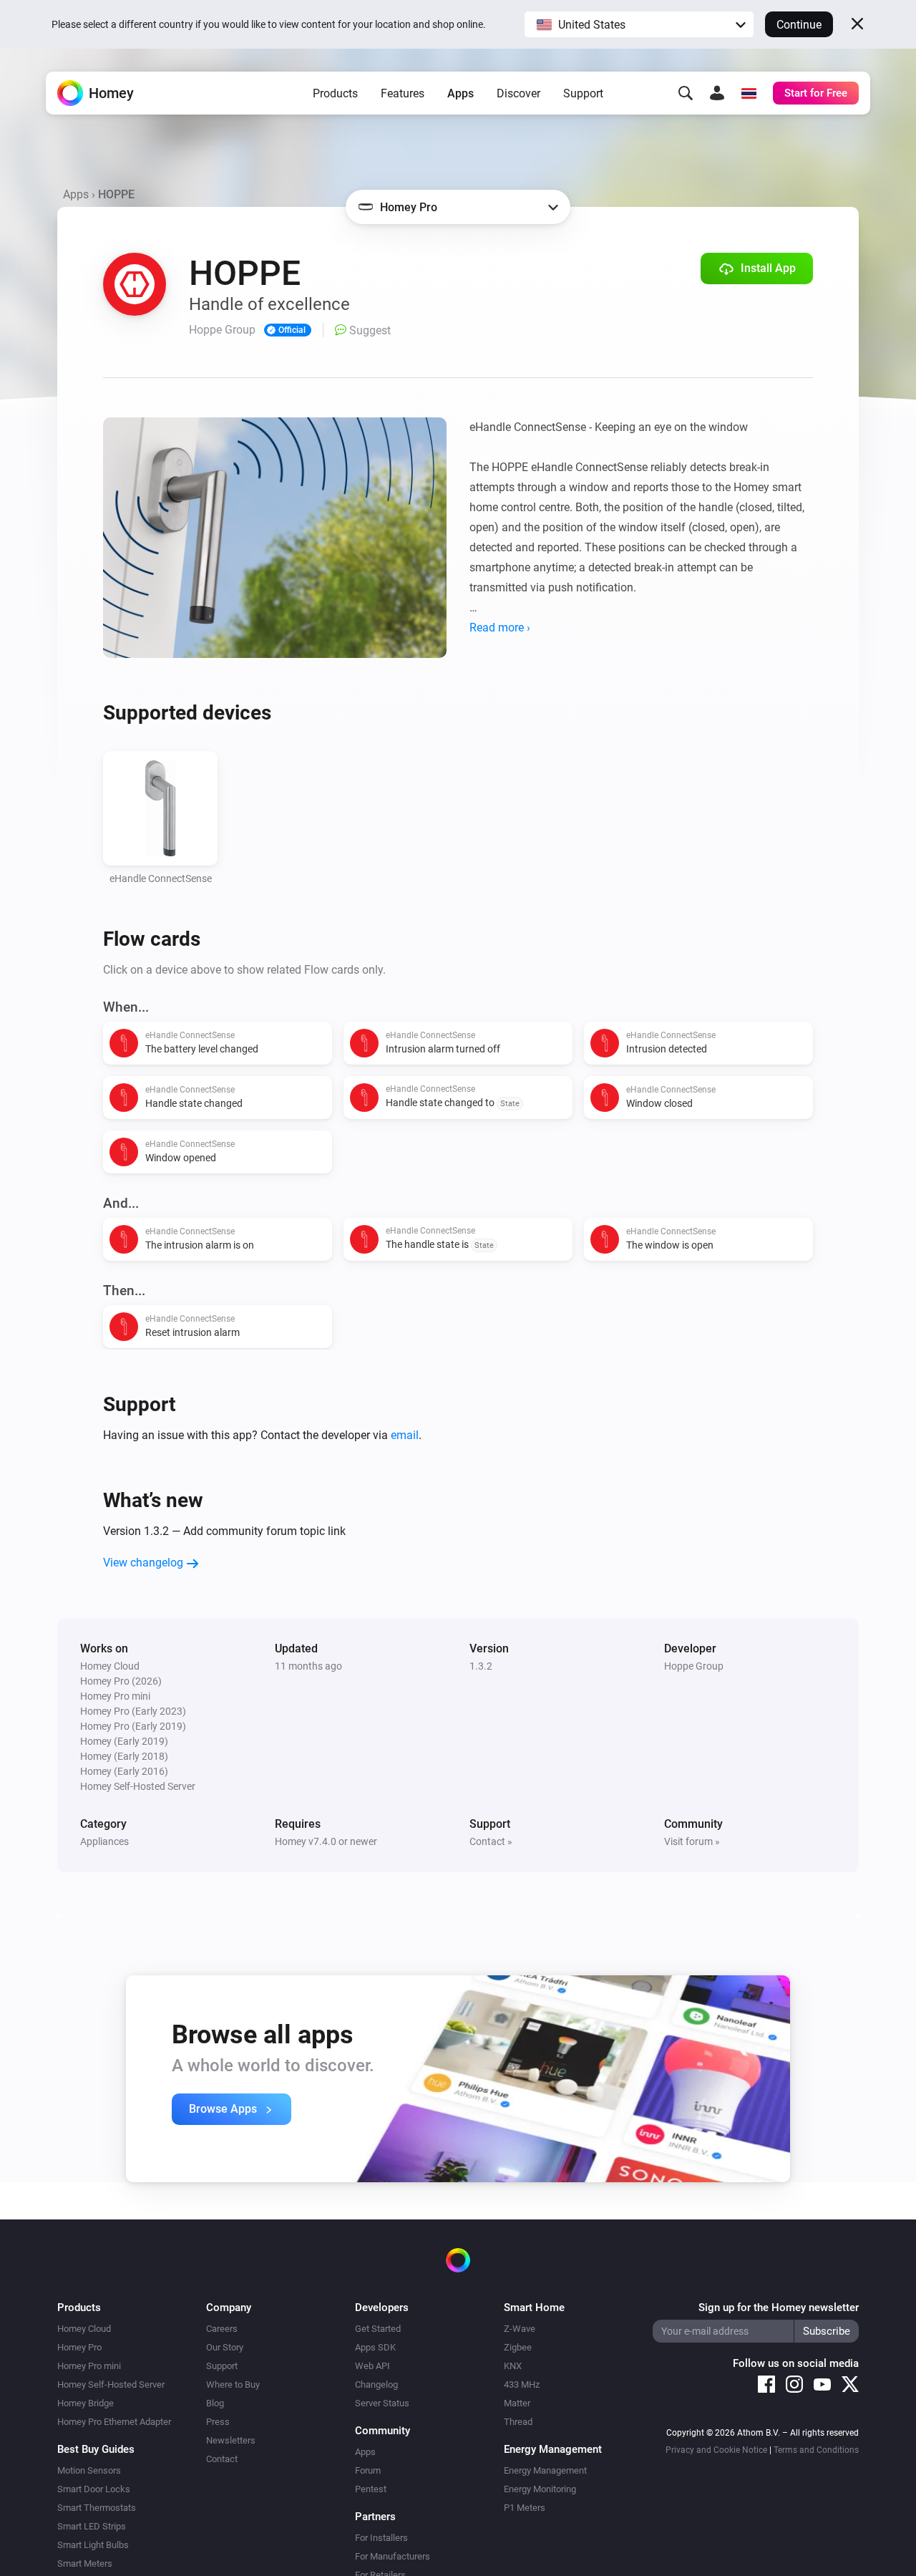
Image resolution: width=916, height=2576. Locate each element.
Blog (215, 2403)
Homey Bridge (86, 2403)
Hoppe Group (694, 1666)
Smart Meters (85, 2563)
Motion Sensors (89, 2470)
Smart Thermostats (97, 2508)
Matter (517, 2403)
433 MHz (522, 2384)
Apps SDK (375, 2347)
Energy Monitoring (540, 2489)
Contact (222, 2459)
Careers (222, 2329)
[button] (639, 24)
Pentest (371, 2489)
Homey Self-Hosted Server (111, 2384)
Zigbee (518, 2347)
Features (403, 93)
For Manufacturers (393, 2556)
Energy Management (545, 2470)
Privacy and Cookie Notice (716, 2450)
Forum (368, 2470)
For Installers (381, 2538)
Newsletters (231, 2440)
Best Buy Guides (96, 2449)
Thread (518, 2422)
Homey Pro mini (89, 2366)
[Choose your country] (749, 93)
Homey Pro (79, 2347)
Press (218, 2422)
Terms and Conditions (816, 2450)
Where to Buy (233, 2384)
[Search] (686, 93)
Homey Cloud (84, 2329)
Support (583, 93)
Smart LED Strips (92, 2526)
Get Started (378, 2329)
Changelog (376, 2384)
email (405, 1435)
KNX (513, 2366)
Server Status (382, 2403)
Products (335, 93)
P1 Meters (525, 2508)
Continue (799, 25)
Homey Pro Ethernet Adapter (114, 2422)
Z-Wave (520, 2329)
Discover (518, 93)
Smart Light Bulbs (93, 2545)
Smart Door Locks (94, 2489)
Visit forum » (692, 1841)
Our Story (225, 2347)
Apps (461, 93)
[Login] (717, 93)
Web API (372, 2366)
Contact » (491, 1841)
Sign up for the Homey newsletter (779, 2308)
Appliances (104, 1841)
